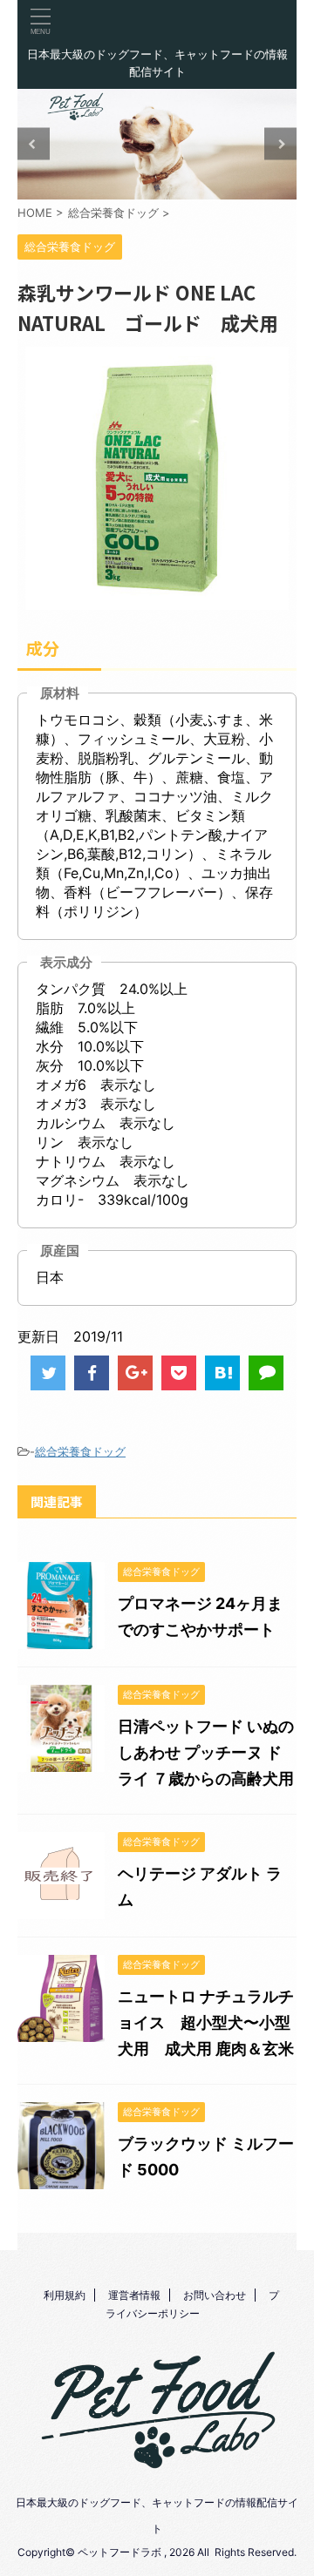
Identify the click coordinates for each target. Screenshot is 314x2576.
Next (280, 144)
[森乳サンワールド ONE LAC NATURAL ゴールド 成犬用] (222, 1373)
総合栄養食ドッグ (80, 1451)
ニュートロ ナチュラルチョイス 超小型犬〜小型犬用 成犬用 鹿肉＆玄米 (206, 2022)
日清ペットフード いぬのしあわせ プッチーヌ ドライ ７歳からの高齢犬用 (206, 1752)
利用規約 (65, 2295)
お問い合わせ (215, 2295)
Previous (34, 144)
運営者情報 (134, 2295)
